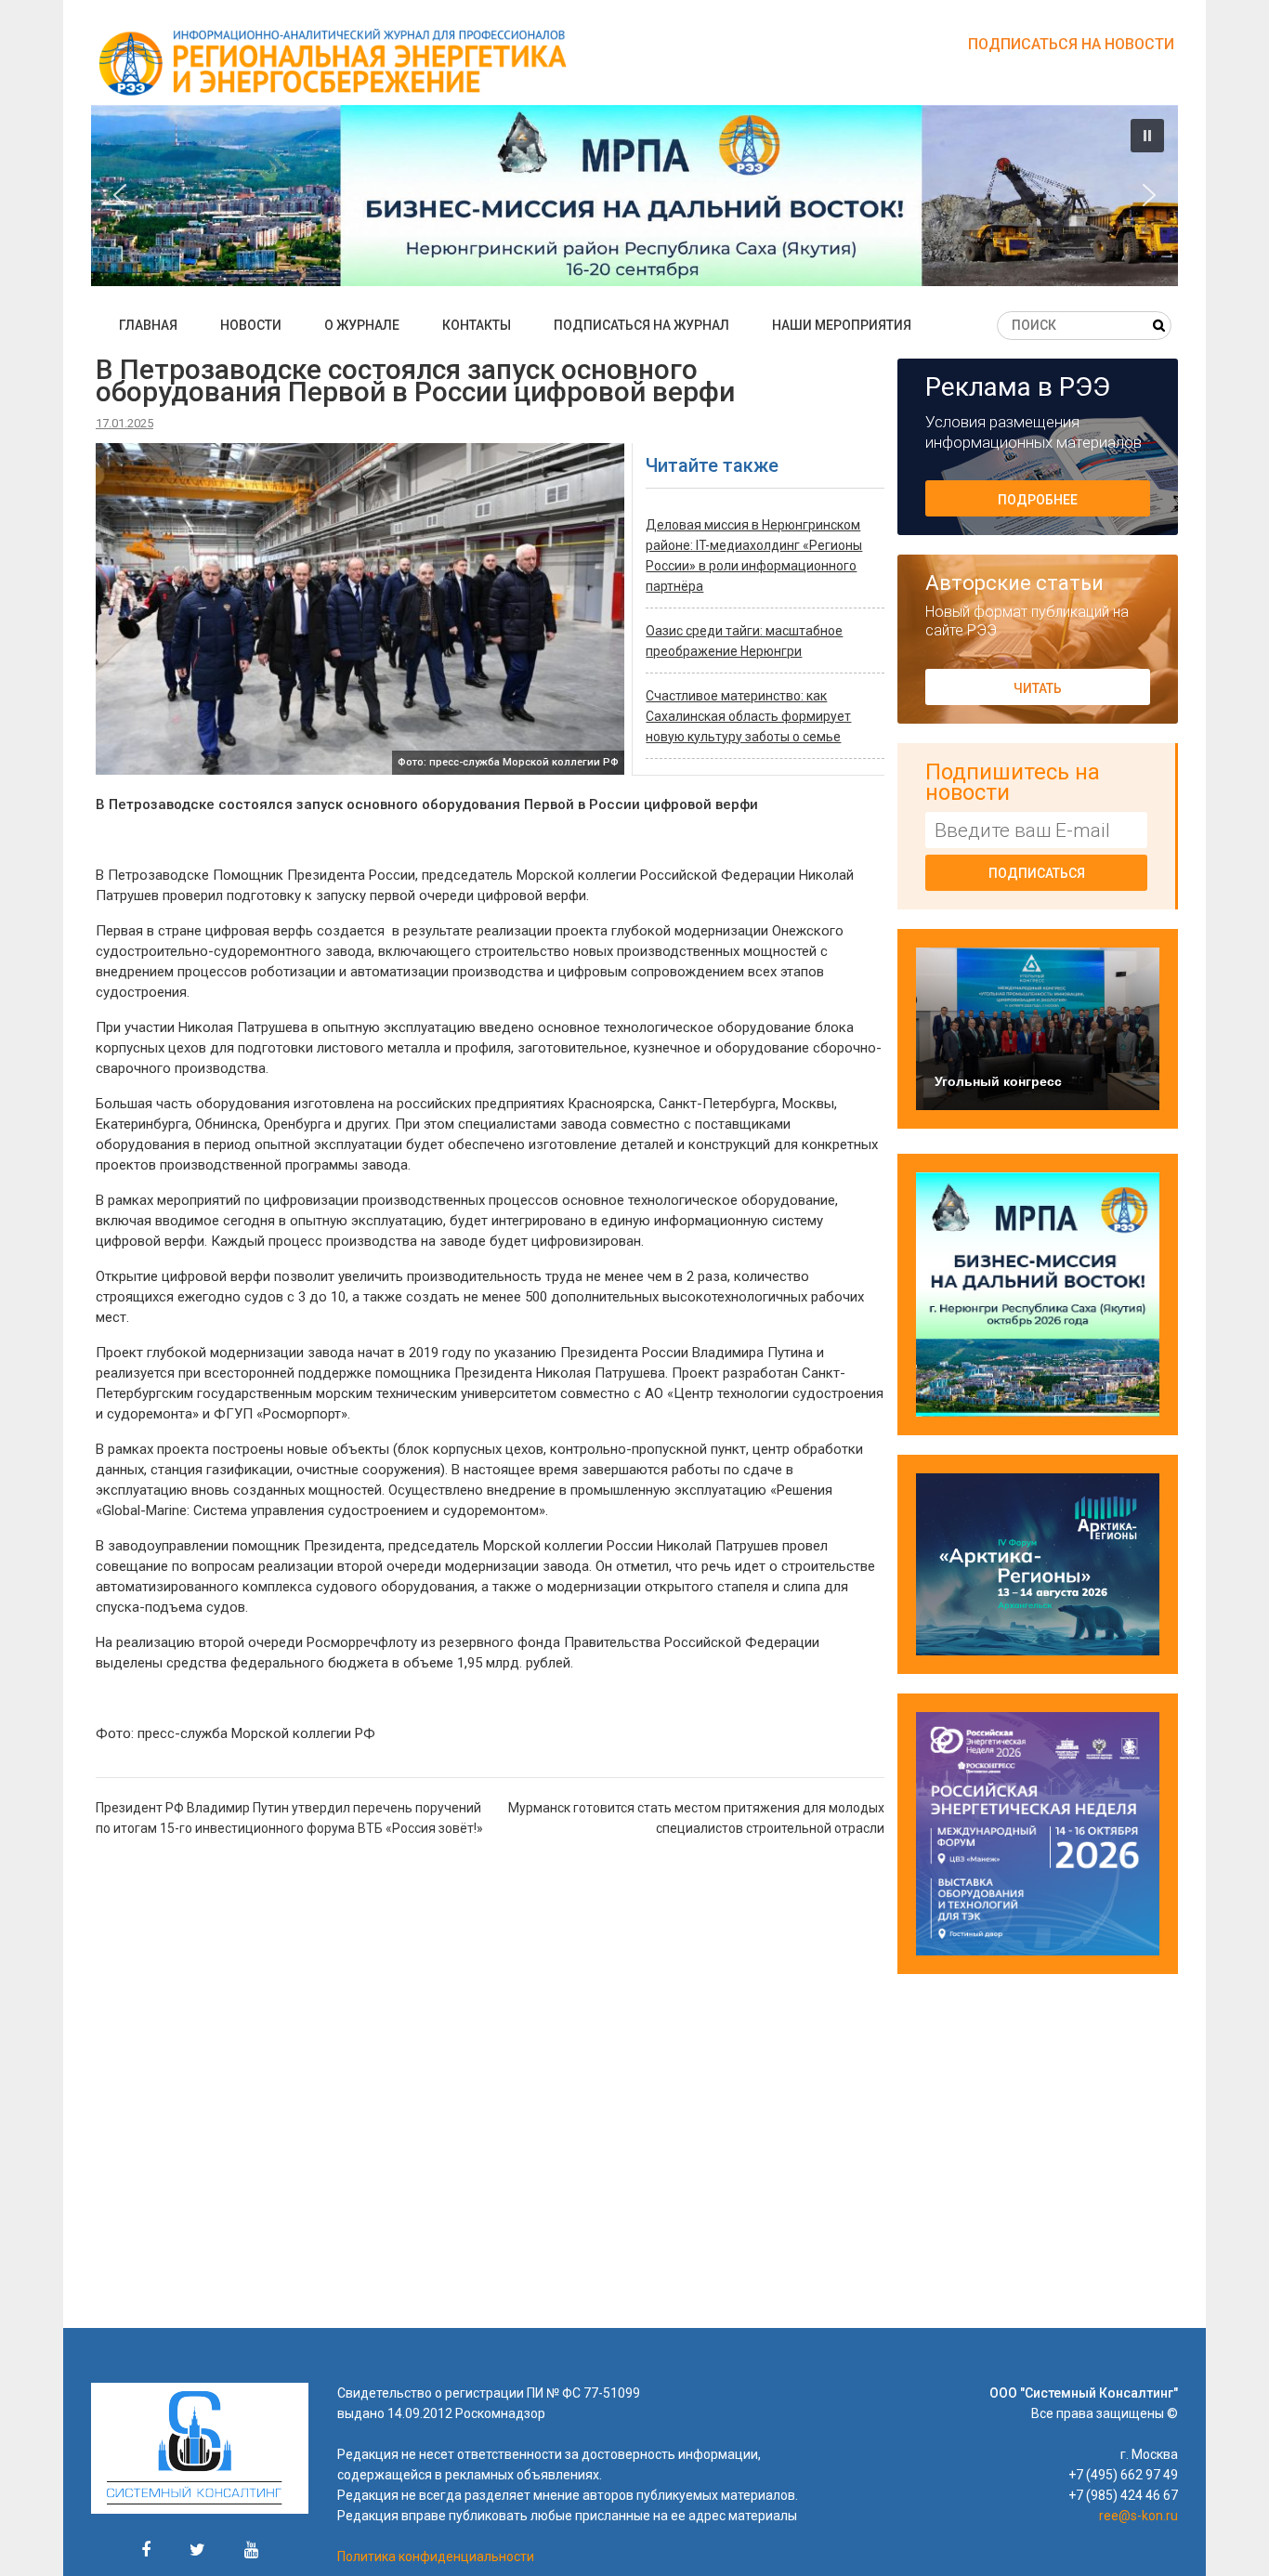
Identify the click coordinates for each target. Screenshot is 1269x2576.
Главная (148, 325)
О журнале (362, 325)
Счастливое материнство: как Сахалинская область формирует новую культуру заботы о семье (748, 716)
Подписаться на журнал (641, 325)
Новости (251, 325)
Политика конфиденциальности (436, 2556)
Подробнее (1038, 500)
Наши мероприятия (842, 325)
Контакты (477, 325)
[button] (556, 196)
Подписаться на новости (1071, 44)
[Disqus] (490, 2090)
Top (1225, 2532)
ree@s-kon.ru (1138, 2516)
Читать (1038, 688)
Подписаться (1037, 873)
